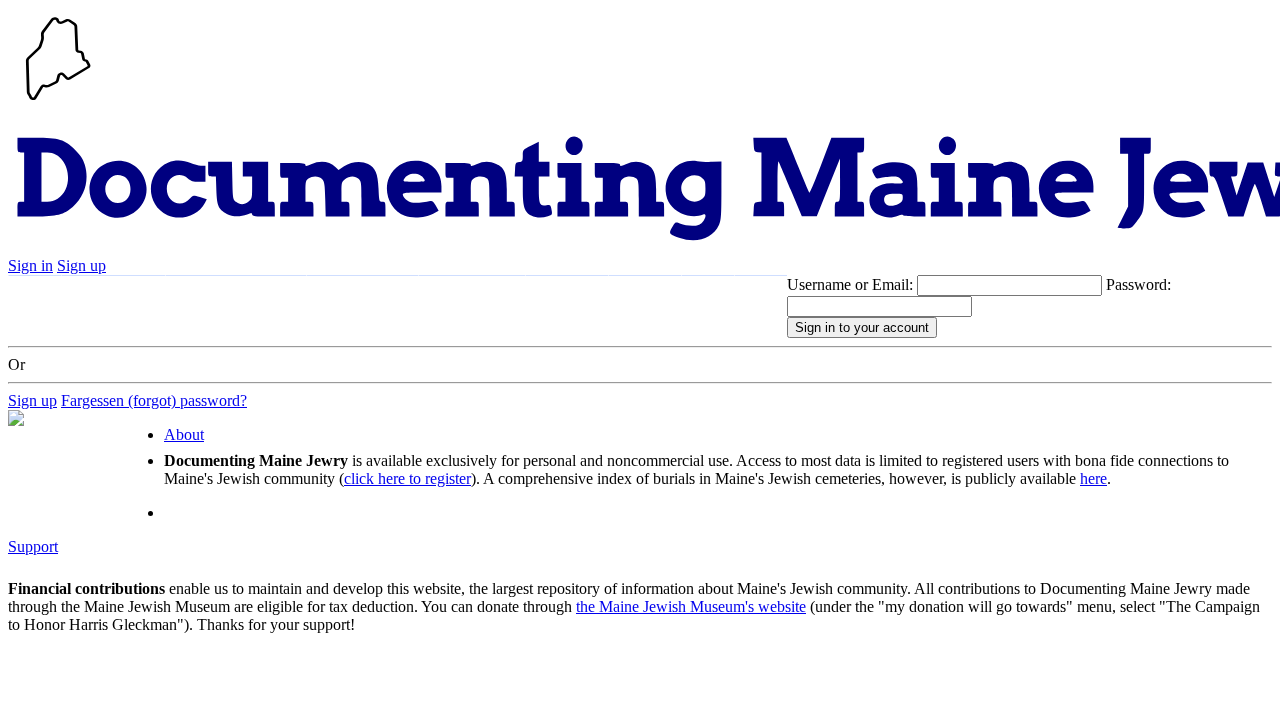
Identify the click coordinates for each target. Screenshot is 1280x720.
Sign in (30, 265)
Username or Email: (850, 284)
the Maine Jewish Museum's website (691, 606)
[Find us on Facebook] (707, 296)
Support (567, 295)
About (645, 295)
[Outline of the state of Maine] (58, 102)
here (1093, 478)
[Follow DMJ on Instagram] (760, 296)
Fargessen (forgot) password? (154, 400)
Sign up (81, 265)
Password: (1138, 284)
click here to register (407, 478)
